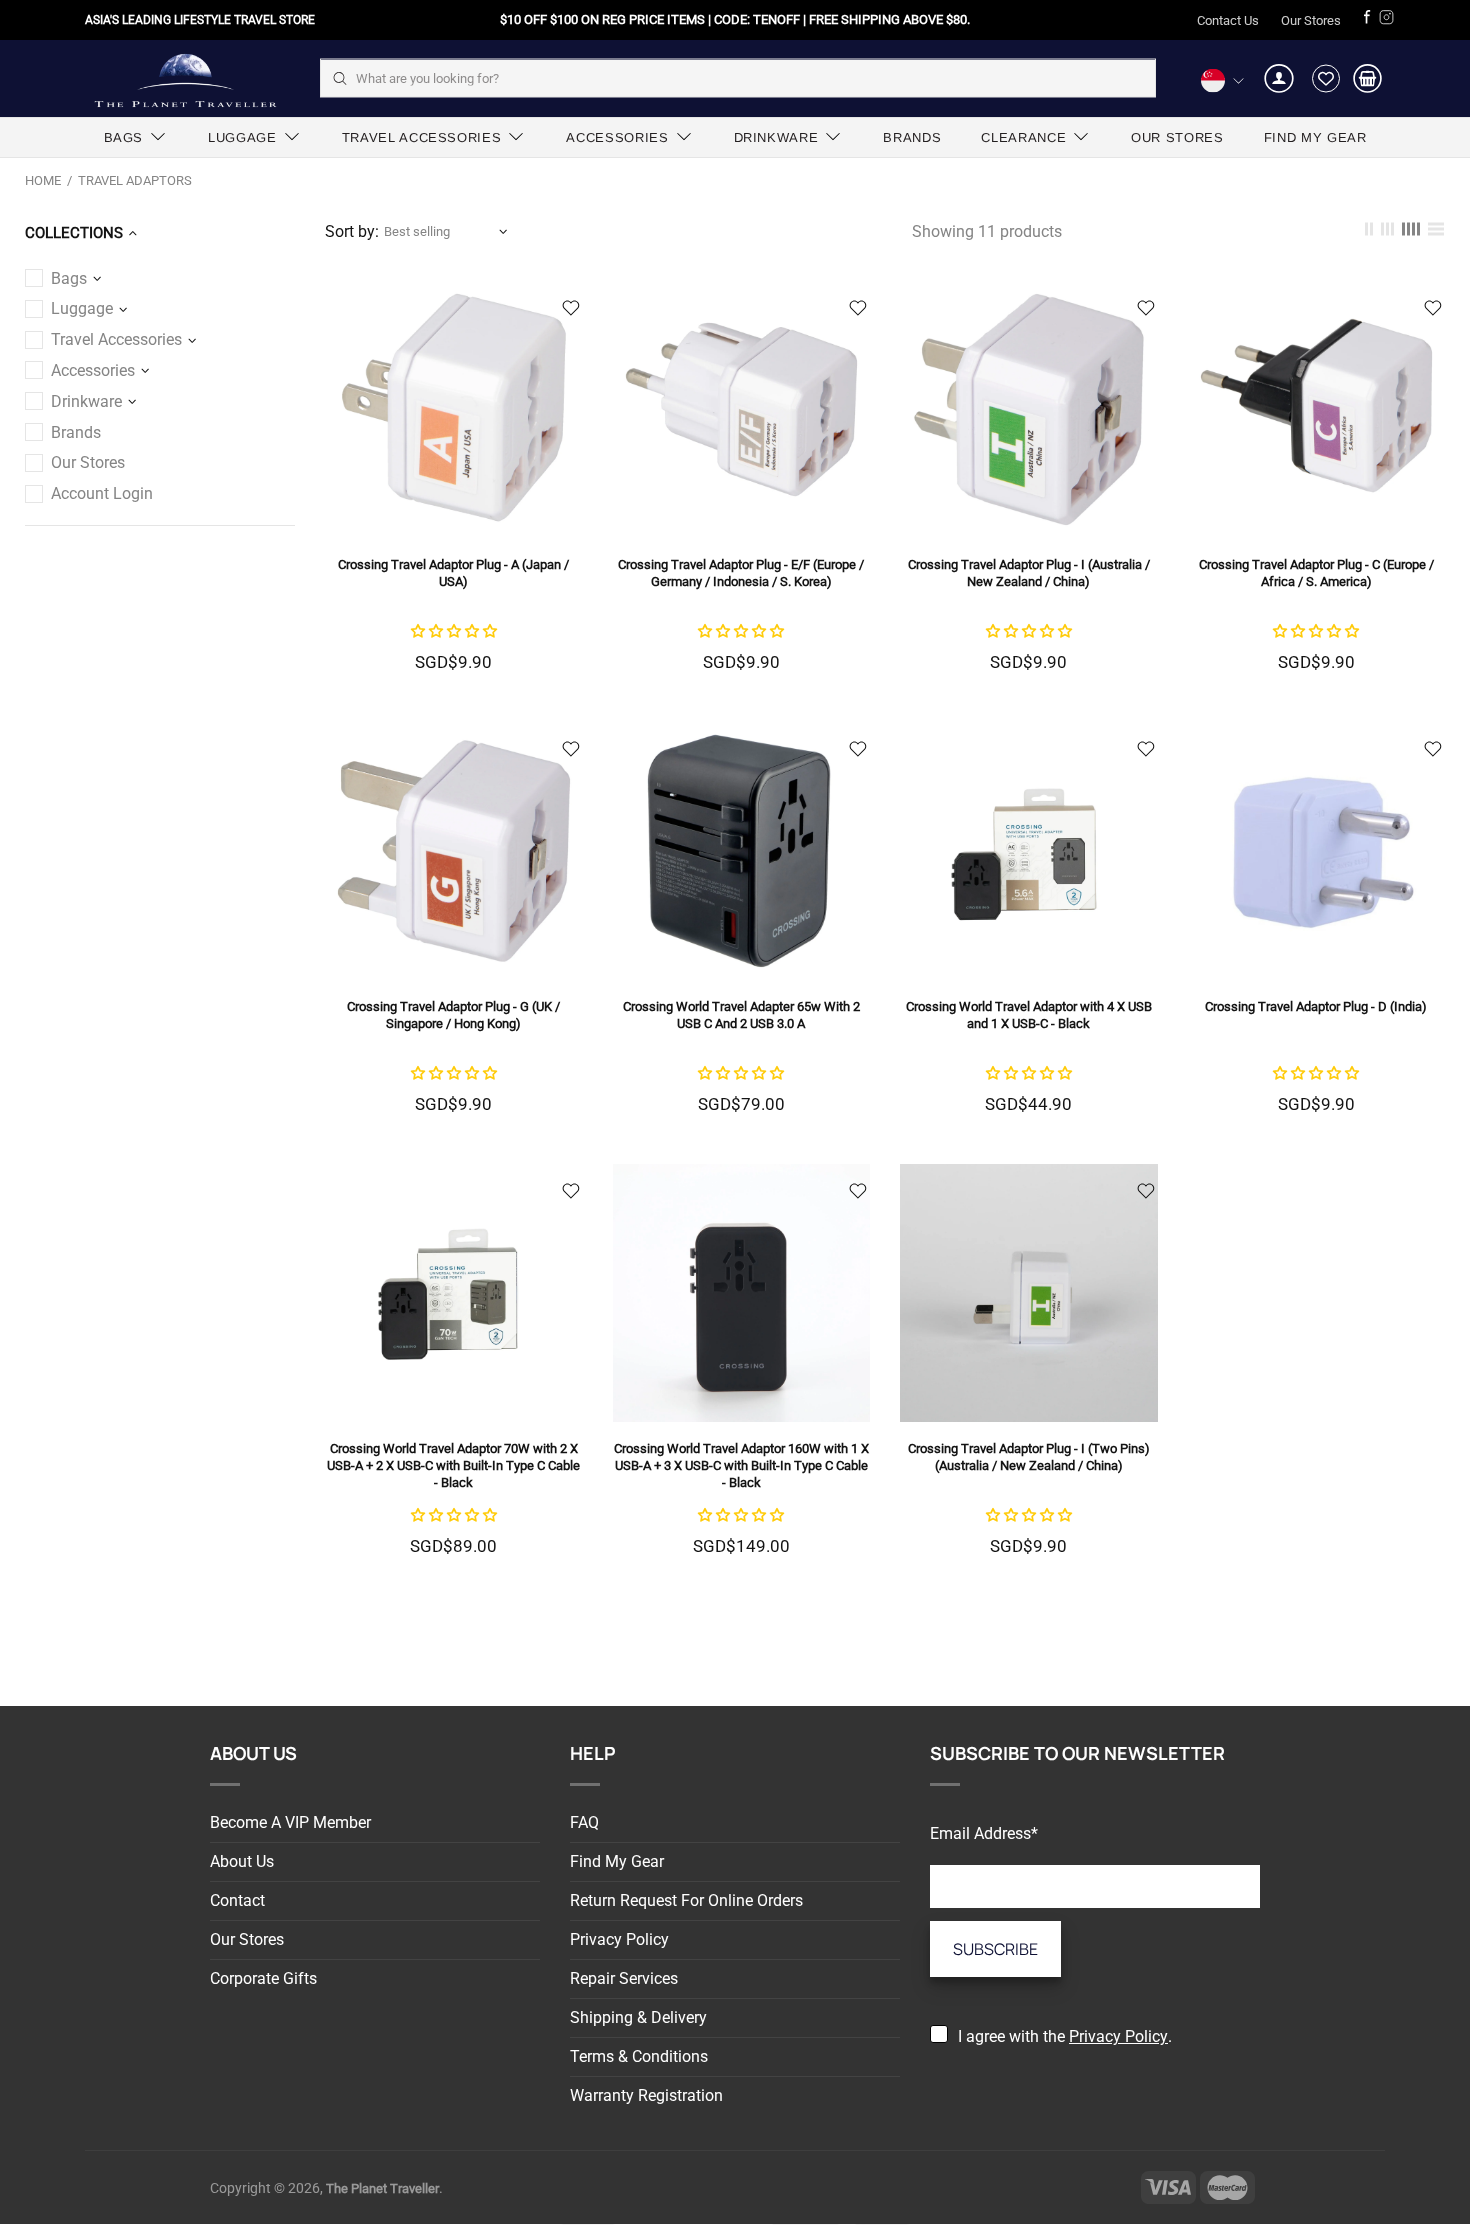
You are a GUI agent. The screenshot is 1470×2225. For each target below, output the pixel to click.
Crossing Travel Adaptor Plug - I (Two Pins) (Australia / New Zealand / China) (1029, 1457)
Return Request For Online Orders (686, 1900)
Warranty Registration (646, 2095)
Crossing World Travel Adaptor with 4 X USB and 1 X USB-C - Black (1029, 1015)
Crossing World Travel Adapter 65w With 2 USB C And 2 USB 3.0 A (741, 1015)
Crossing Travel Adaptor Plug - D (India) (1316, 1006)
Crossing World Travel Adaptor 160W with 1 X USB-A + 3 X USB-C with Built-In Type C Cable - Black (741, 1465)
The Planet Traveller (185, 78)
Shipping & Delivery (638, 2017)
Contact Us (1228, 20)
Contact (237, 1900)
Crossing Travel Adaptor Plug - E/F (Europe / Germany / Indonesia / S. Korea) (741, 573)
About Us (242, 1861)
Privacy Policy (619, 1939)
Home (43, 180)
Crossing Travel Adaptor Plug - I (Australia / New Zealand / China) (1029, 573)
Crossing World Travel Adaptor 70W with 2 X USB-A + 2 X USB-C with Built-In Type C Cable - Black (453, 1465)
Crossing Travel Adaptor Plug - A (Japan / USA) (453, 573)
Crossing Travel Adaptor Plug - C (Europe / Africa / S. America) (1316, 573)
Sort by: (352, 231)
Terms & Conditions (639, 2056)
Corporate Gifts (263, 1978)
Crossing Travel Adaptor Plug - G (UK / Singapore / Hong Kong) (453, 1015)
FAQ (584, 1822)
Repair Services (624, 1978)
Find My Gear (617, 1861)
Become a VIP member (290, 1822)
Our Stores (1311, 20)
